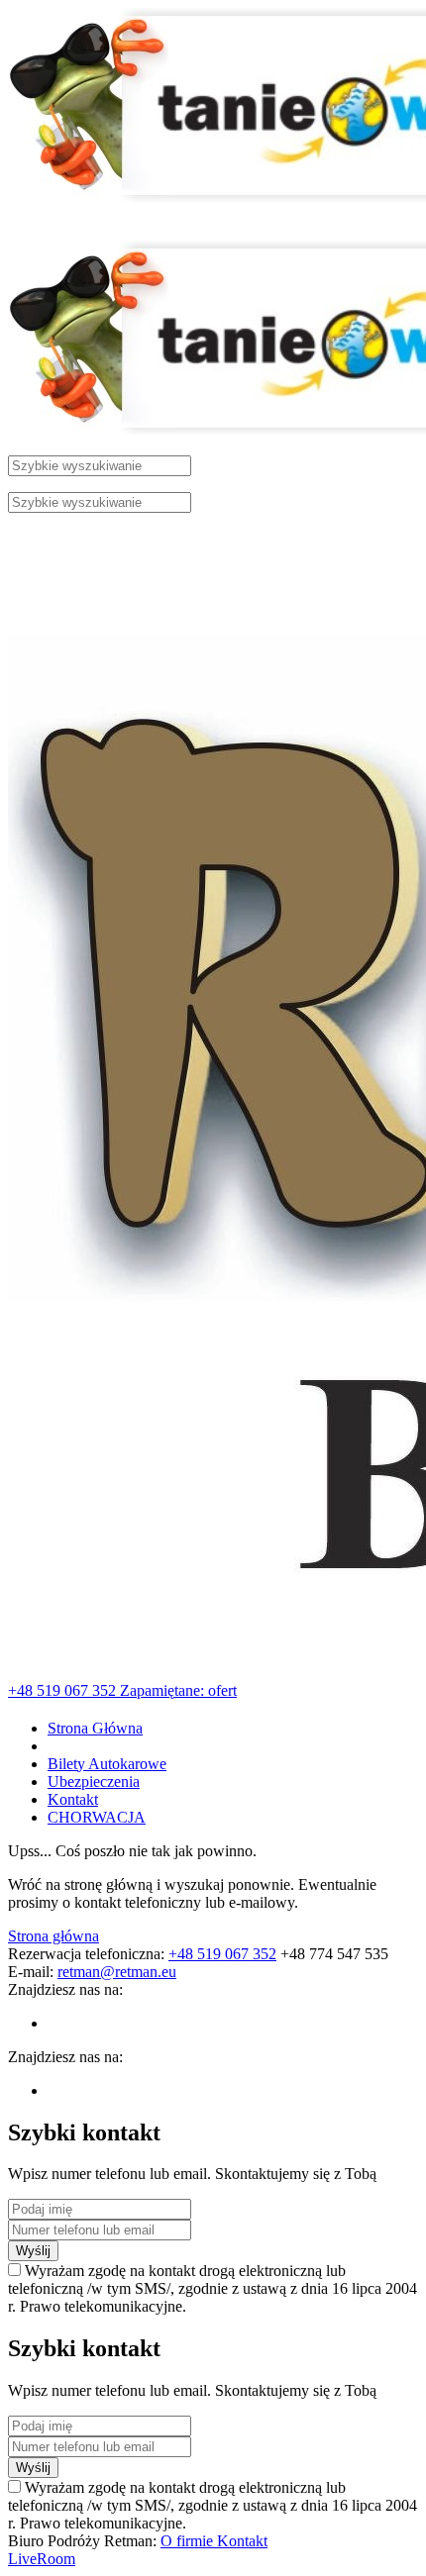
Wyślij (33, 2251)
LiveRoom (42, 2559)
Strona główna (53, 1936)
